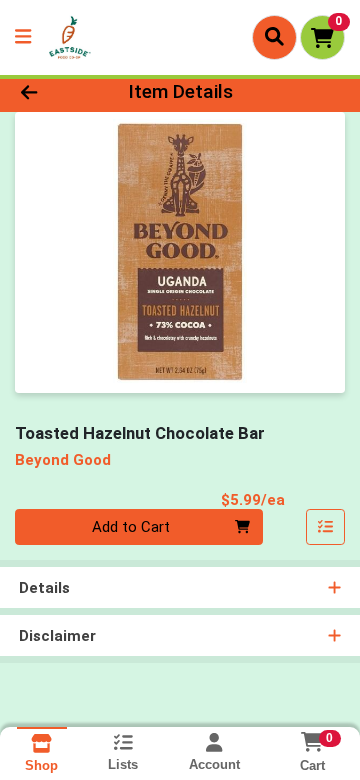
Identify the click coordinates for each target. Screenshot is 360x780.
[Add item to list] (326, 527)
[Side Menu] (23, 37)
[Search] (274, 37)
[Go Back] (56, 92)
